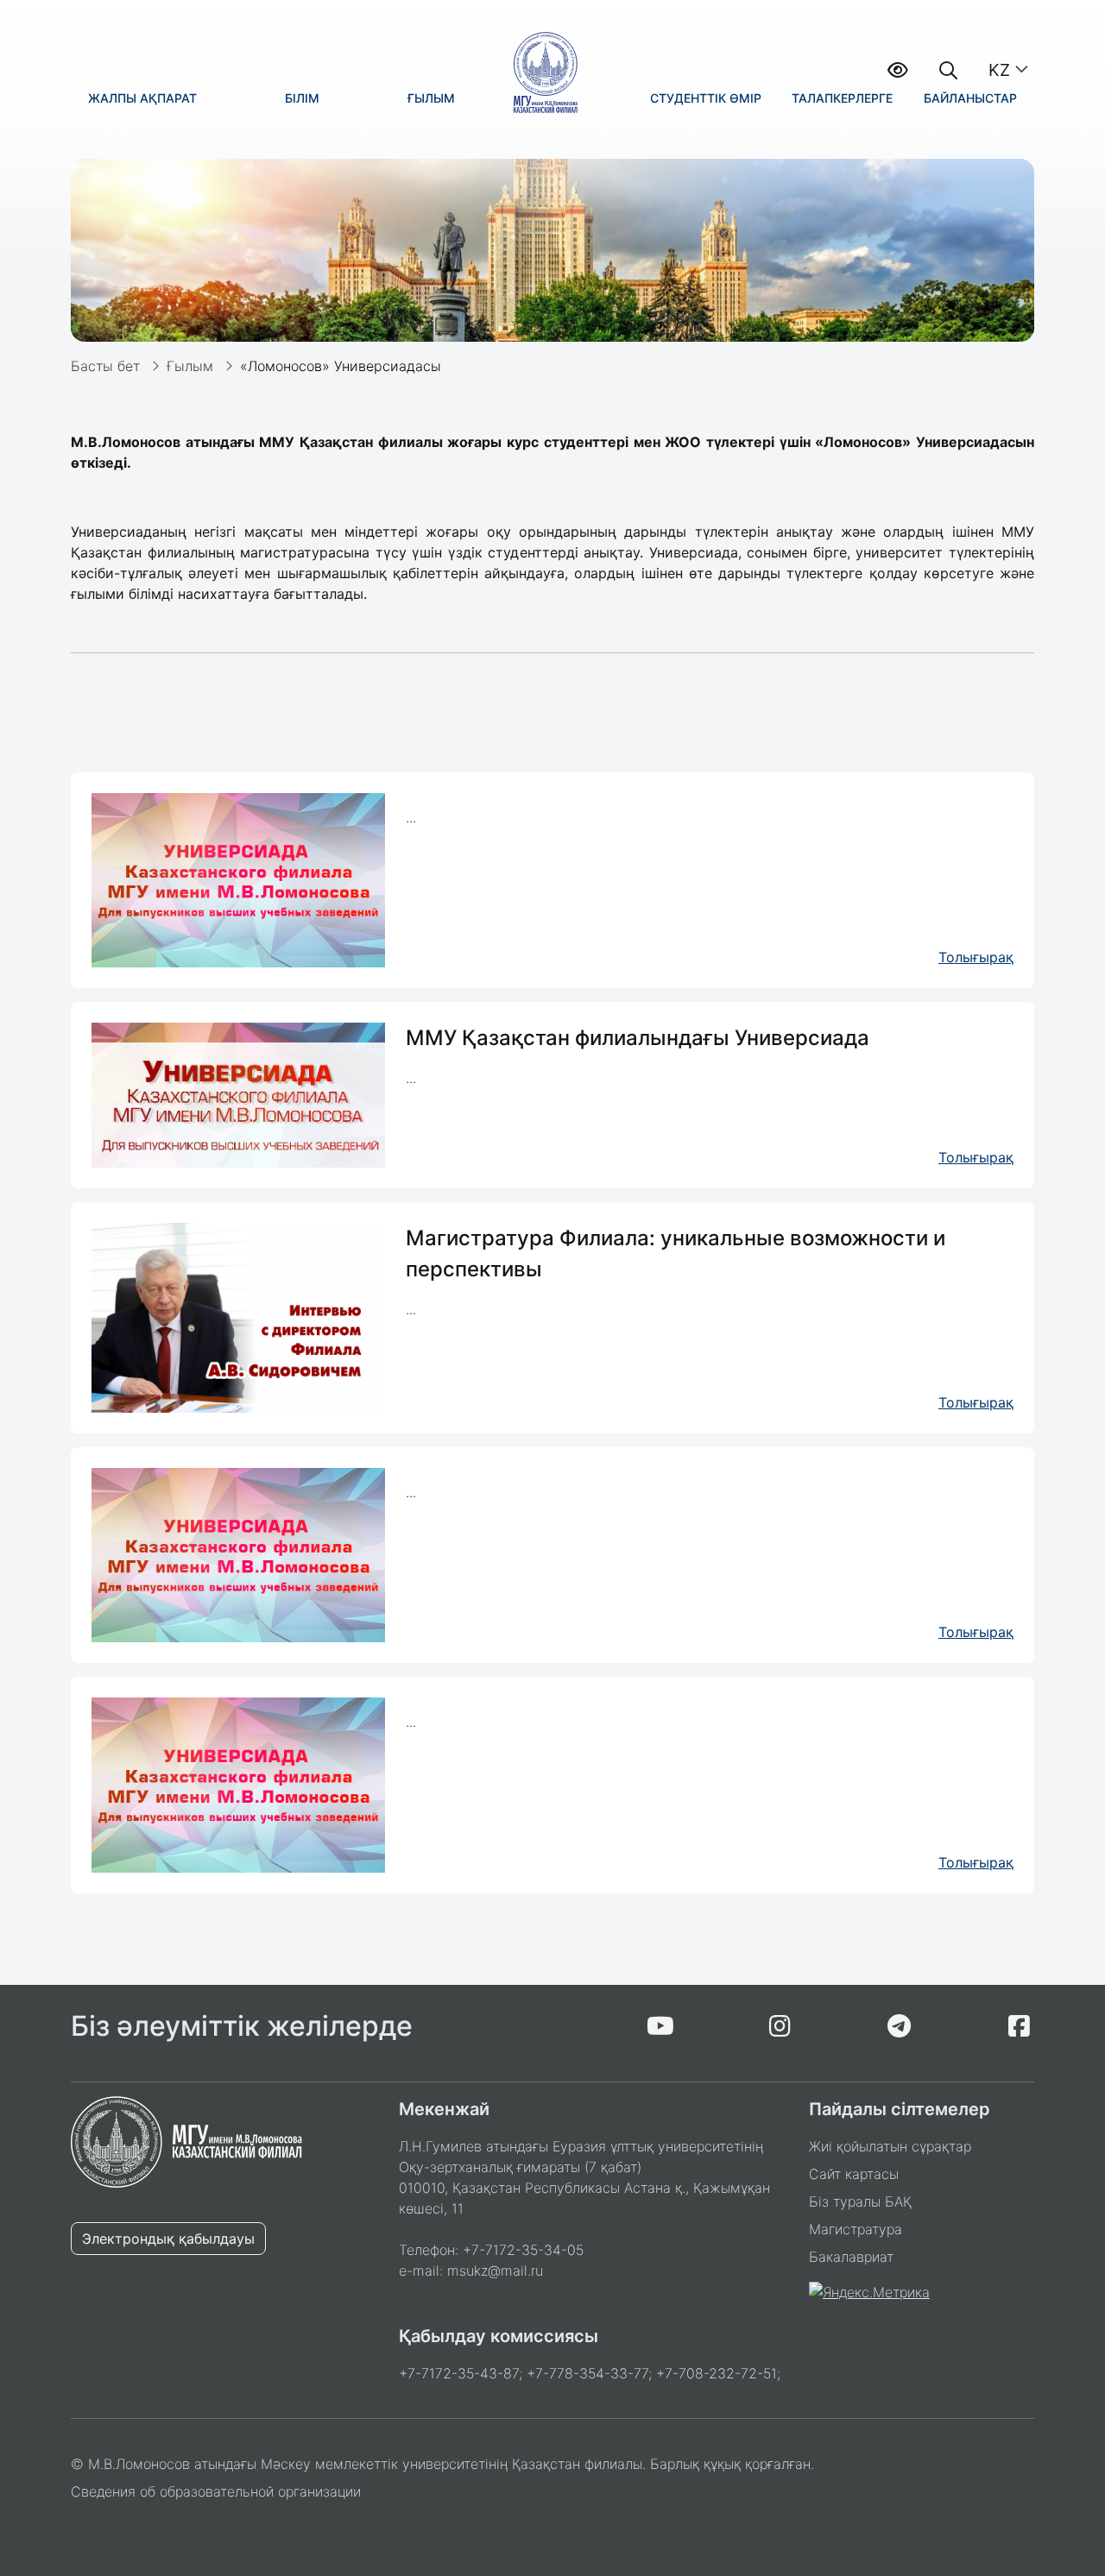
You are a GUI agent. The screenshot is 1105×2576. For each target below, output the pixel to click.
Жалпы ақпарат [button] (142, 98)
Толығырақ (976, 957)
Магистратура (856, 2229)
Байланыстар (970, 98)
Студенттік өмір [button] (706, 98)
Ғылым (190, 366)
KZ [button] (999, 70)
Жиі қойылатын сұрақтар (890, 2146)
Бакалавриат (851, 2257)
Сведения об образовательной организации (216, 2491)
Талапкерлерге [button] (842, 98)
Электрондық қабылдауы (168, 2239)
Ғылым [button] (431, 98)
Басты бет (105, 366)
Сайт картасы (854, 2174)
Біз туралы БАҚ (860, 2201)
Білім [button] (302, 98)
